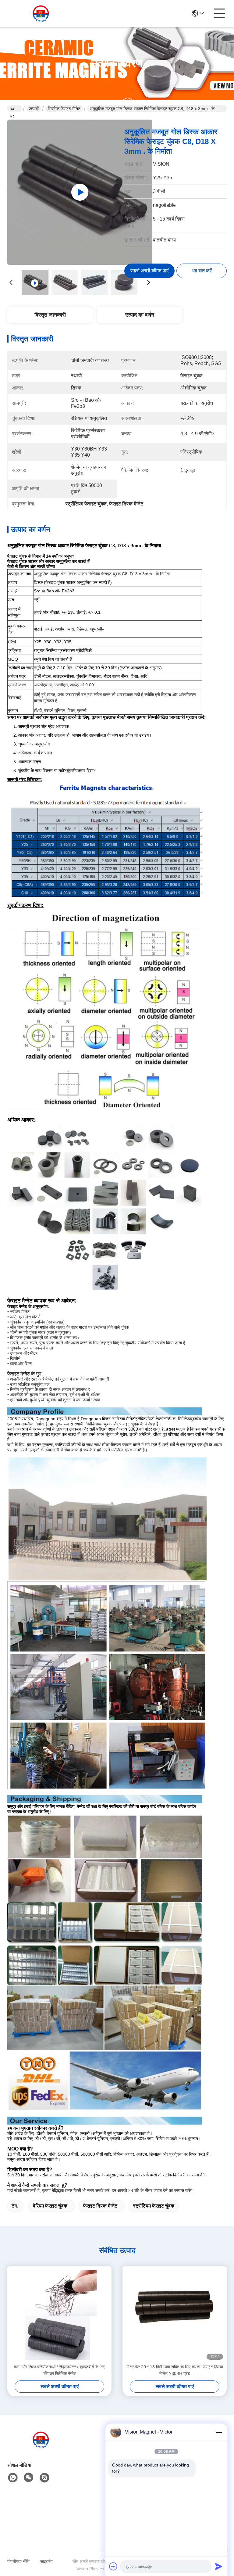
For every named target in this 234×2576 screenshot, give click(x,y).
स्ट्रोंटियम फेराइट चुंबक (154, 2206)
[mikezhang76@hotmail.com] (44, 2478)
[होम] (41, 2447)
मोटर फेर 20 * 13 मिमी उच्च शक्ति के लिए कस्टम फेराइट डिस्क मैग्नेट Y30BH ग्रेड (175, 2370)
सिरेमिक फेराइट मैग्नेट (64, 109)
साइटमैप (46, 2561)
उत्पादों (34, 109)
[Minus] (219, 2432)
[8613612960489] (13, 2478)
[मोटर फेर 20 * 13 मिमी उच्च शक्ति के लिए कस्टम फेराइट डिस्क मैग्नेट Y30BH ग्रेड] (175, 2315)
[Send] (219, 2566)
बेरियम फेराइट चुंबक (50, 2206)
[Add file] (113, 2566)
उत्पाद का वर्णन (140, 315)
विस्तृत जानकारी (50, 315)
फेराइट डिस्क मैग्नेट (100, 2206)
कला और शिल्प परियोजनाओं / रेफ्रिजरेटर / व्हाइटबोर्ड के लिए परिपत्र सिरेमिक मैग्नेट (59, 2370)
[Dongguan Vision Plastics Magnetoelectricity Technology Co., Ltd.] (41, 13)
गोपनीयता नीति (18, 2561)
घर (15, 109)
